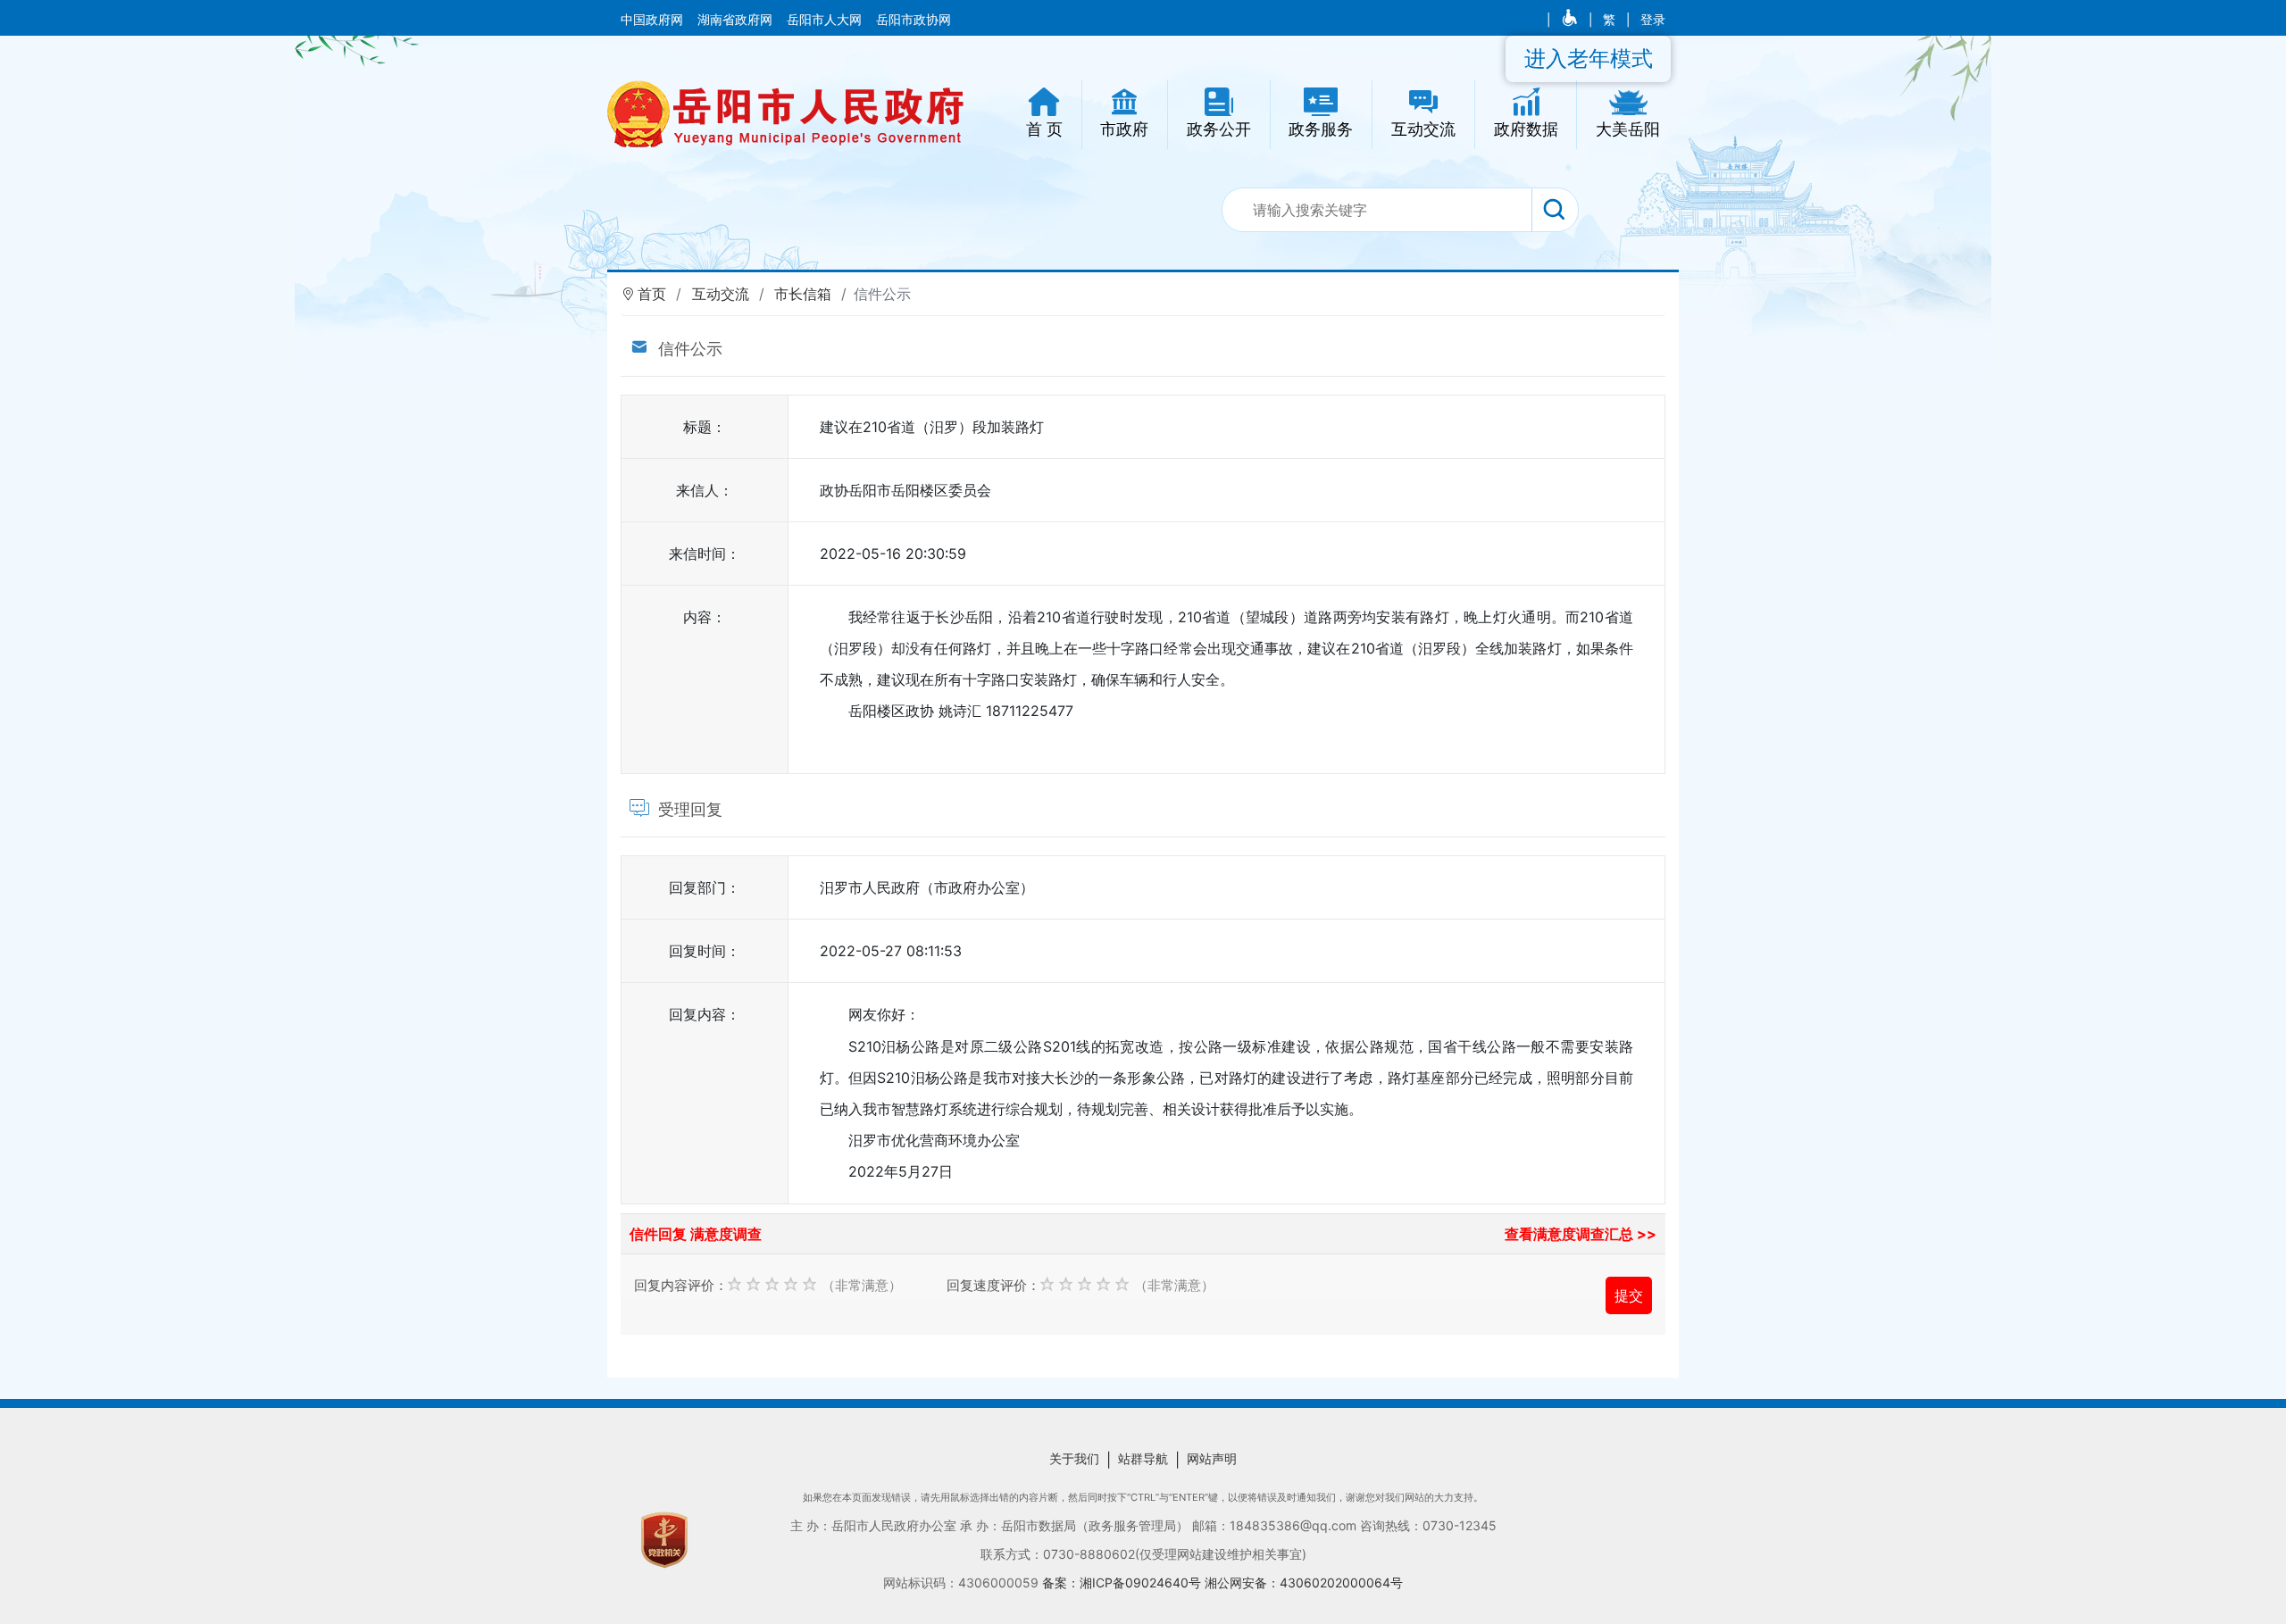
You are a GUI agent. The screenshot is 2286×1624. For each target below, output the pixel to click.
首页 (652, 294)
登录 (1653, 20)
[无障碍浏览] (1571, 20)
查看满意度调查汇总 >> (1581, 1234)
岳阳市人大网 (826, 20)
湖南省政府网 (737, 20)
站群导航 (1143, 1458)
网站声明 (1212, 1458)
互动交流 (721, 294)
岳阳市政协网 (914, 20)
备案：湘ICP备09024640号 (1123, 1582)
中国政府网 (654, 20)
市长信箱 (803, 294)
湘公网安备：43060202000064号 (1304, 1582)
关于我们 (1074, 1458)
